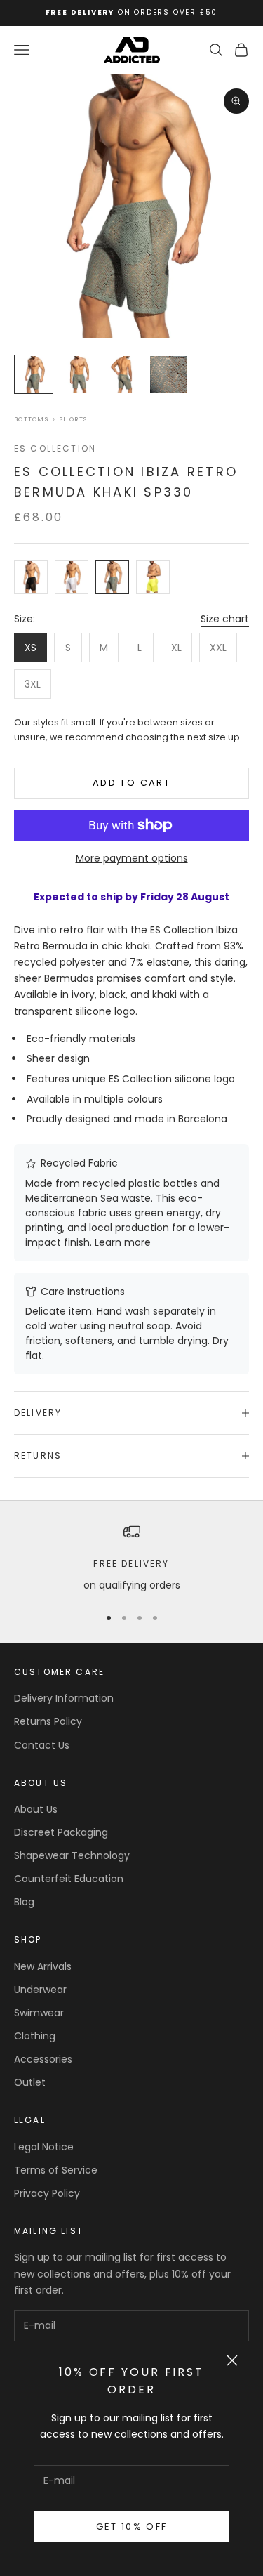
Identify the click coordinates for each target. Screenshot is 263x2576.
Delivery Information (64, 1698)
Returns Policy (48, 1721)
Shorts (74, 420)
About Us (36, 1809)
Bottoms (31, 420)
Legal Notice (44, 2147)
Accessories (43, 2059)
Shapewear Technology (72, 1855)
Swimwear (39, 2013)
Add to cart (131, 783)
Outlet (30, 2082)
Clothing (35, 2036)
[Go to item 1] (34, 374)
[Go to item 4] (168, 374)
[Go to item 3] (123, 374)
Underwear (40, 1990)
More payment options (132, 858)
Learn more (123, 1242)
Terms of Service (56, 2170)
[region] (131, 1558)
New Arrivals (43, 1966)
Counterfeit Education (69, 1879)
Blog (24, 1902)
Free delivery (131, 1564)
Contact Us (42, 1745)
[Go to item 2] (79, 374)
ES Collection (55, 448)
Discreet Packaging (61, 1832)
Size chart (225, 619)
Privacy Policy (47, 2193)
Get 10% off (132, 2526)
